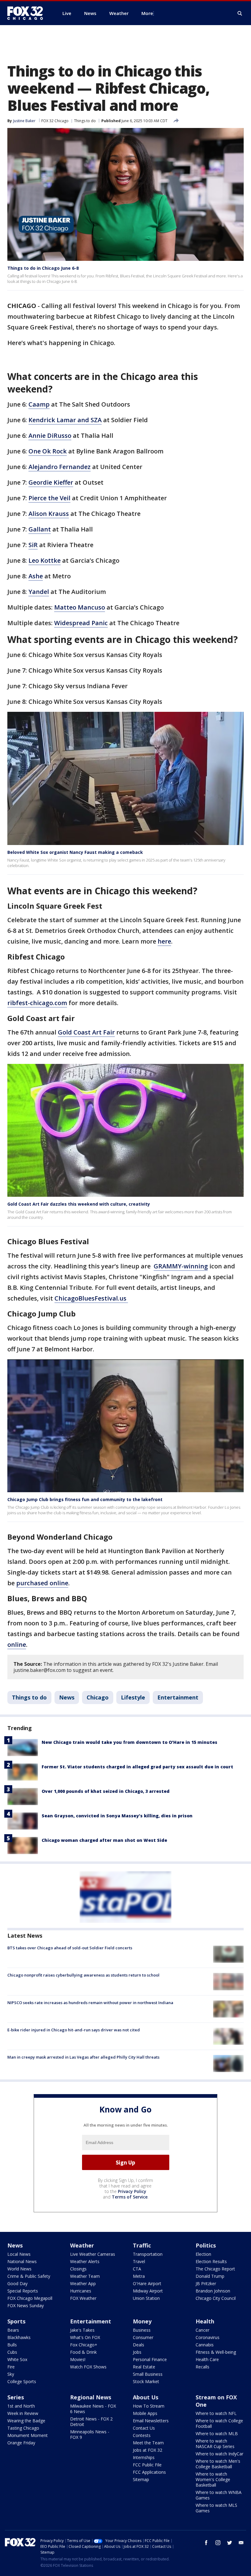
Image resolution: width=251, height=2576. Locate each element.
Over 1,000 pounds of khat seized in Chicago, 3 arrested (106, 1791)
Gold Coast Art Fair (86, 1032)
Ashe (36, 576)
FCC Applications (149, 2472)
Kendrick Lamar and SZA (65, 420)
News (67, 1697)
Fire (11, 2367)
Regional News (91, 2397)
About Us (146, 2397)
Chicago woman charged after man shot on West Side (104, 1840)
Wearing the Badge (26, 2421)
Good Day (17, 2283)
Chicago (98, 1697)
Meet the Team (148, 2443)
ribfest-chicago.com (37, 1003)
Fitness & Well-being (216, 2352)
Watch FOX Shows (88, 2367)
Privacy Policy (132, 2191)
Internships (144, 2457)
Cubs (12, 2352)
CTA (137, 2269)
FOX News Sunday (26, 2306)
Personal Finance (150, 2359)
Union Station (146, 2298)
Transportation (148, 2254)
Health (205, 2321)
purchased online (42, 1583)
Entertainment (178, 1697)
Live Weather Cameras (93, 2254)
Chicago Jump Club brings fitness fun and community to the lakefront (85, 1499)
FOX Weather (83, 2298)
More (147, 13)
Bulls (12, 2345)
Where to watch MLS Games (216, 2508)
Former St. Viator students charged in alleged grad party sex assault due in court (137, 1767)
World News (19, 2269)
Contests (142, 2435)
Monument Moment (28, 2435)
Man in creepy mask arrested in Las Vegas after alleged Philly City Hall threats (83, 2057)
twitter (230, 2543)
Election (203, 2254)
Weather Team (85, 2276)
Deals (139, 2345)
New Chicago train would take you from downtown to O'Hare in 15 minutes (129, 1742)
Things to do (85, 121)
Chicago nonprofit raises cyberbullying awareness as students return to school (83, 1975)
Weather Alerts (85, 2261)
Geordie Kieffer (51, 482)
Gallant (40, 529)
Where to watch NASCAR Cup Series (215, 2444)
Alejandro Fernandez (60, 467)
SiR (33, 545)
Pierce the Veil (49, 498)
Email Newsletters (151, 2421)
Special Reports (23, 2291)
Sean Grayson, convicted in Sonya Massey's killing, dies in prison (117, 1816)
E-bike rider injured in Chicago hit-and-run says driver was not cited (74, 2030)
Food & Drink (83, 2352)
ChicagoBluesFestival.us (91, 1298)
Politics (206, 2245)
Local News (19, 2254)
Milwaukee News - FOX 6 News (93, 2409)
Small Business (148, 2374)
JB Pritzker (206, 2283)
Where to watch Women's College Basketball (213, 2479)
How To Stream (149, 2406)
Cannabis (205, 2345)
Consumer (143, 2337)
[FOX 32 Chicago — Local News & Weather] (28, 13)
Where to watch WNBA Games (219, 2495)
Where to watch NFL (216, 2413)
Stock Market (146, 2381)
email (241, 2543)
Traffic (142, 2245)
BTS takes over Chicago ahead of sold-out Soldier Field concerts (70, 1948)
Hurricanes (81, 2291)
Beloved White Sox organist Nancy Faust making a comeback (75, 852)
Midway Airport (148, 2291)
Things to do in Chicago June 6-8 (43, 268)
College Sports (22, 2381)
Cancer (202, 2330)
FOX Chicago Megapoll (30, 2298)
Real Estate (144, 2367)
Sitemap (141, 2479)
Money (142, 2321)
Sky (11, 2374)
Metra (139, 2276)
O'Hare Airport (147, 2283)
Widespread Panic (81, 623)
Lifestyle (133, 1697)
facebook (206, 2543)
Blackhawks (19, 2337)
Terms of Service (130, 2197)
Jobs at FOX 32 (148, 2450)
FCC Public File (147, 2465)
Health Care (207, 2359)
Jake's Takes (82, 2330)
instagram (218, 2543)
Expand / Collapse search (240, 13)
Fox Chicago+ (84, 2345)
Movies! (78, 2359)
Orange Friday (21, 2443)
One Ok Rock (48, 451)
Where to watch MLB (217, 2433)
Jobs (137, 2352)
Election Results (211, 2261)
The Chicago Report (215, 2269)
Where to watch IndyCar (219, 2454)
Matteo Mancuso (80, 607)
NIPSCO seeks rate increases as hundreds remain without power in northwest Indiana (90, 2003)
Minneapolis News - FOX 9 (90, 2434)
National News (22, 2261)
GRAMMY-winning (181, 1266)
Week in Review (23, 2413)
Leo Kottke (45, 560)
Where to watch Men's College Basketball (218, 2464)
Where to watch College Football (219, 2423)
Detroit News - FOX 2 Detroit (91, 2422)
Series (16, 2397)
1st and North (21, 2406)
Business (142, 2330)
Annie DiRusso (50, 436)
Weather (82, 2245)
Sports (16, 2321)
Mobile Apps (145, 2413)
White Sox (17, 2359)
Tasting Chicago (23, 2428)
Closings (78, 2269)
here (164, 941)
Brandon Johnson (213, 2291)
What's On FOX (85, 2337)
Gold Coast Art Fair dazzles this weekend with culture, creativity (79, 1204)
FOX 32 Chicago (55, 121)
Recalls (202, 2367)
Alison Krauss (49, 514)
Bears (13, 2330)
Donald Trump (210, 2276)
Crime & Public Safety (29, 2276)
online (17, 1645)
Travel (139, 2261)
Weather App (83, 2283)
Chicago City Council (216, 2298)
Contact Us (144, 2428)
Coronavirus (208, 2337)
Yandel (39, 592)
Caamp (39, 404)
